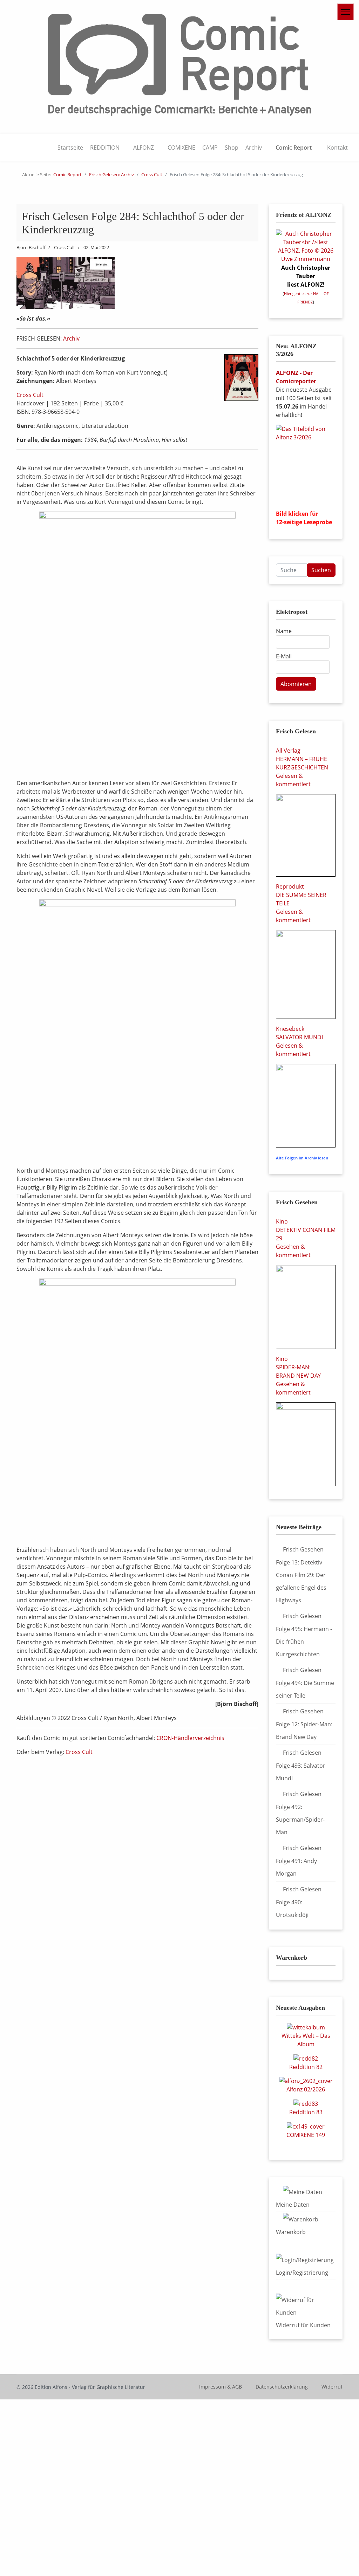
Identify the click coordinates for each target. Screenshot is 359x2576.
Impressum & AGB (221, 2387)
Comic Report (294, 148)
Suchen (321, 570)
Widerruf (332, 2387)
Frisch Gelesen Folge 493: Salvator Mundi (301, 1765)
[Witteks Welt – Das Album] (306, 2027)
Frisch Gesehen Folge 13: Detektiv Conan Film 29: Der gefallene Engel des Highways (301, 1575)
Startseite (70, 148)
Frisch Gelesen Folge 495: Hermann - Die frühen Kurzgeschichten (304, 1635)
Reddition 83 (306, 2112)
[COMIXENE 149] (306, 2126)
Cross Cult (30, 395)
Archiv (254, 148)
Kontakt (337, 148)
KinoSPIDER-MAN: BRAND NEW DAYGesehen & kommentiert (298, 1376)
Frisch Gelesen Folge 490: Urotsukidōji (299, 1902)
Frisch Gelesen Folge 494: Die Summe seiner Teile (305, 1683)
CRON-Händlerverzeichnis (190, 1738)
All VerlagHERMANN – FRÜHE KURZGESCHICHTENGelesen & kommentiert (302, 767)
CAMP (210, 148)
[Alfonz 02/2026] (306, 2081)
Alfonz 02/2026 (306, 2089)
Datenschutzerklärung (282, 2387)
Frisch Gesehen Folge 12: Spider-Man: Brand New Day (304, 1724)
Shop (232, 148)
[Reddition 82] (306, 2058)
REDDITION (105, 148)
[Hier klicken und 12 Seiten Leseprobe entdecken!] (306, 464)
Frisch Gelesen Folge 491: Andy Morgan (299, 1861)
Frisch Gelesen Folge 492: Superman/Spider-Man (300, 1813)
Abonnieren (296, 684)
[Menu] (346, 12)
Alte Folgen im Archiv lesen (302, 1158)
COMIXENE (181, 148)
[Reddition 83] (306, 2103)
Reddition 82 (306, 2067)
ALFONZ (144, 148)
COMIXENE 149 (306, 2135)
